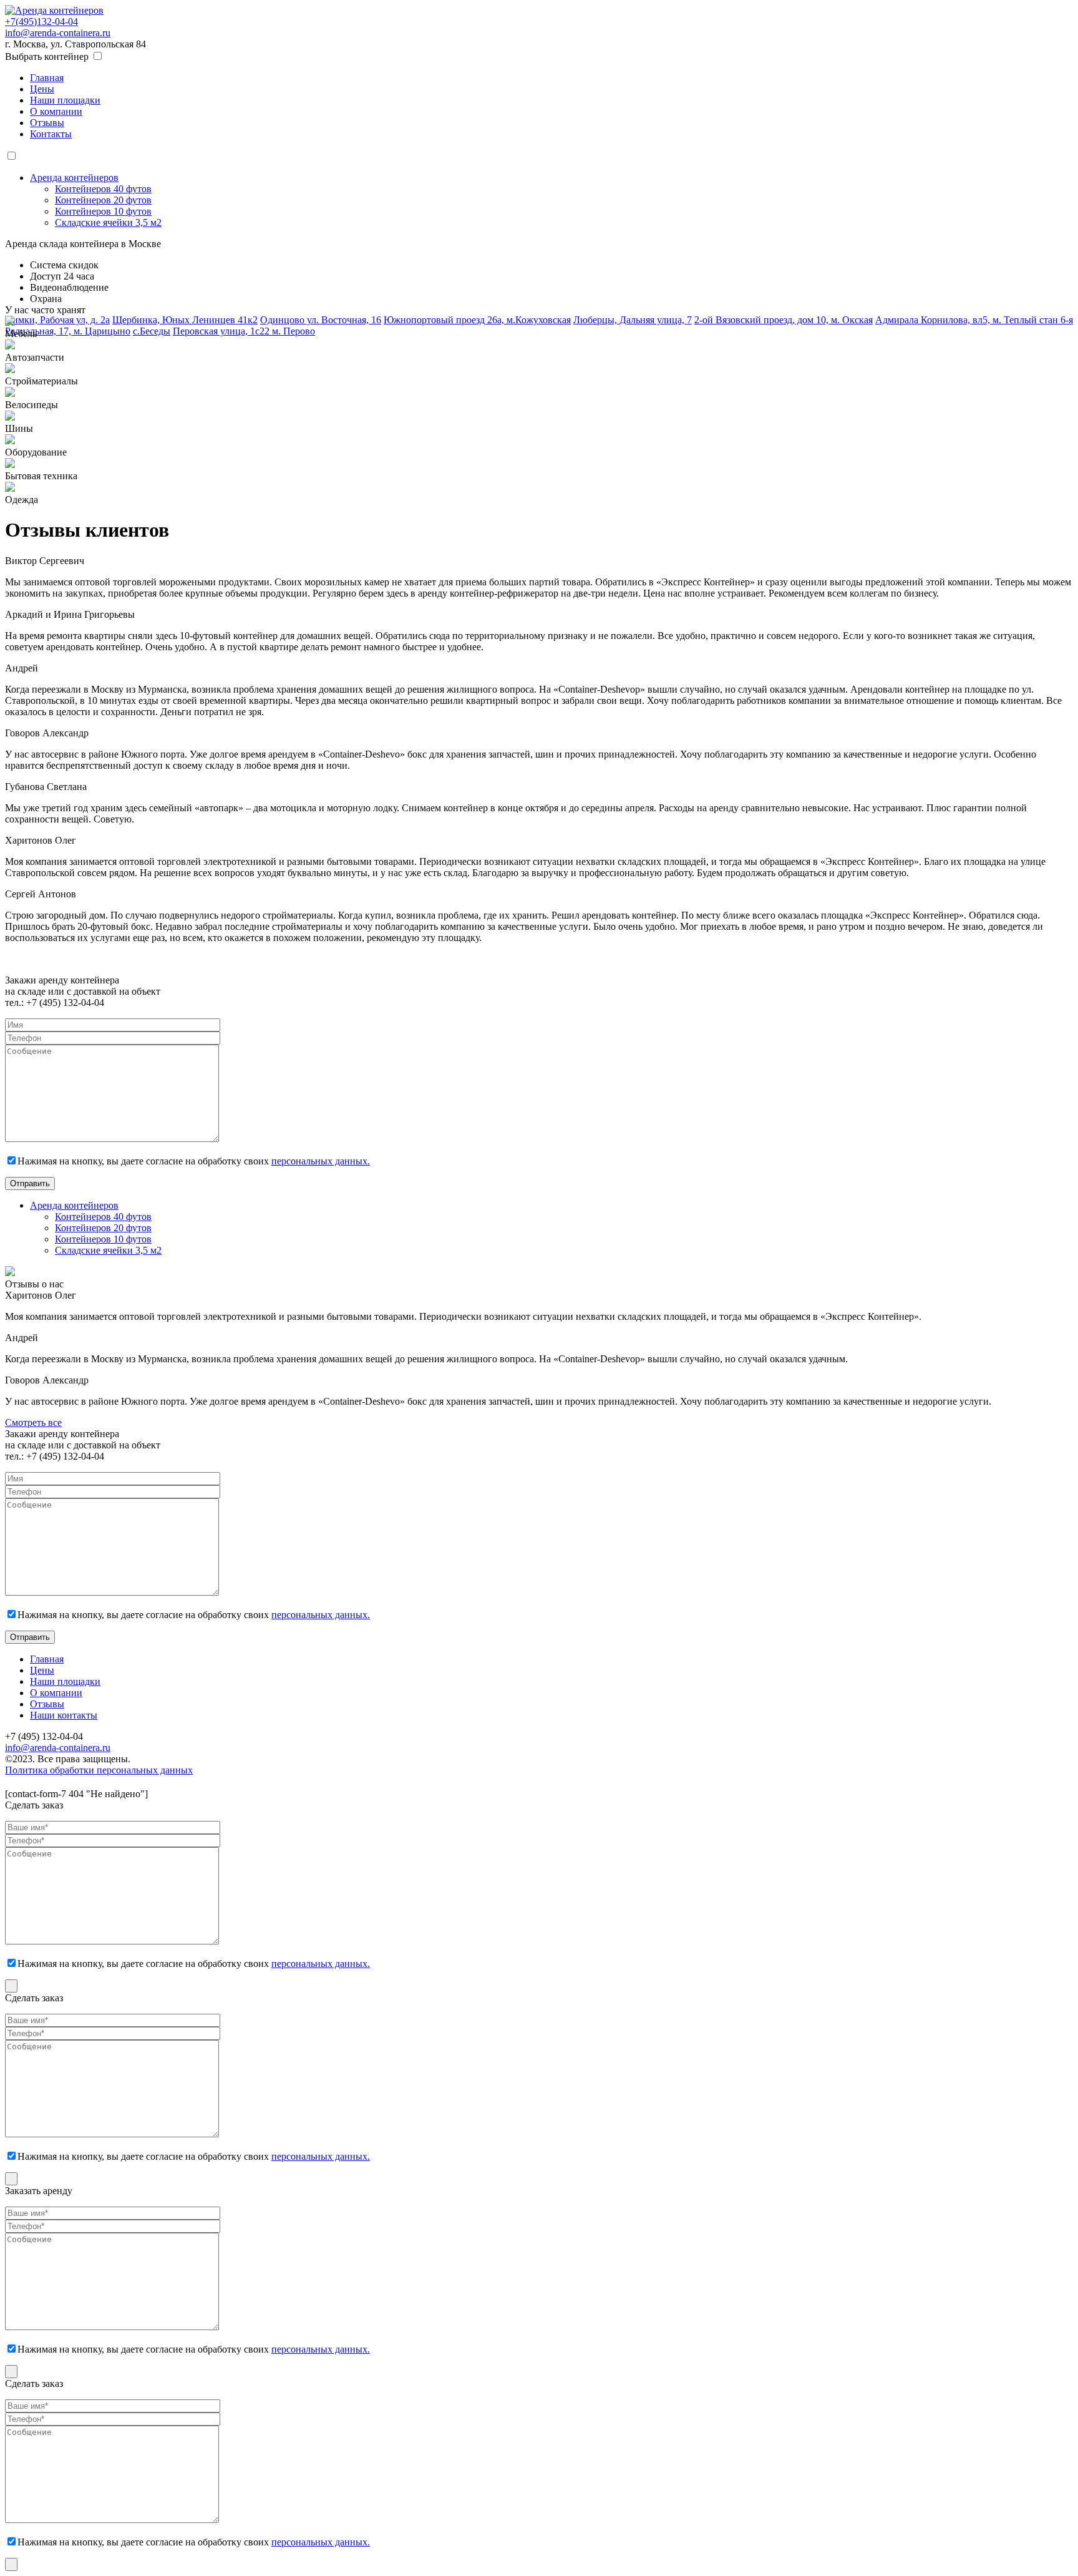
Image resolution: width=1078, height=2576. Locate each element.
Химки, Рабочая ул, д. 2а (57, 320)
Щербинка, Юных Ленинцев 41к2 (185, 320)
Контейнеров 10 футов (103, 211)
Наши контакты (64, 1715)
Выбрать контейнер (47, 56)
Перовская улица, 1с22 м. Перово (244, 331)
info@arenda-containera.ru (58, 33)
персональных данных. (321, 1161)
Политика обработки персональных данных (99, 1770)
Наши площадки (65, 100)
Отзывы (47, 123)
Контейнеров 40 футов (103, 189)
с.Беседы (152, 331)
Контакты (51, 134)
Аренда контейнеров (74, 178)
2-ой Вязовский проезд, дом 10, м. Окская (784, 320)
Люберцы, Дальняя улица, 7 (633, 320)
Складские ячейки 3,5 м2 (108, 222)
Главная (47, 78)
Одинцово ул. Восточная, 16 (321, 320)
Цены (42, 89)
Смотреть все (33, 1422)
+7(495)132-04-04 (41, 22)
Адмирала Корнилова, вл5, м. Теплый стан (968, 320)
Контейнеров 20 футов (103, 200)
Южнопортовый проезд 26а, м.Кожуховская (477, 320)
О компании (56, 111)
